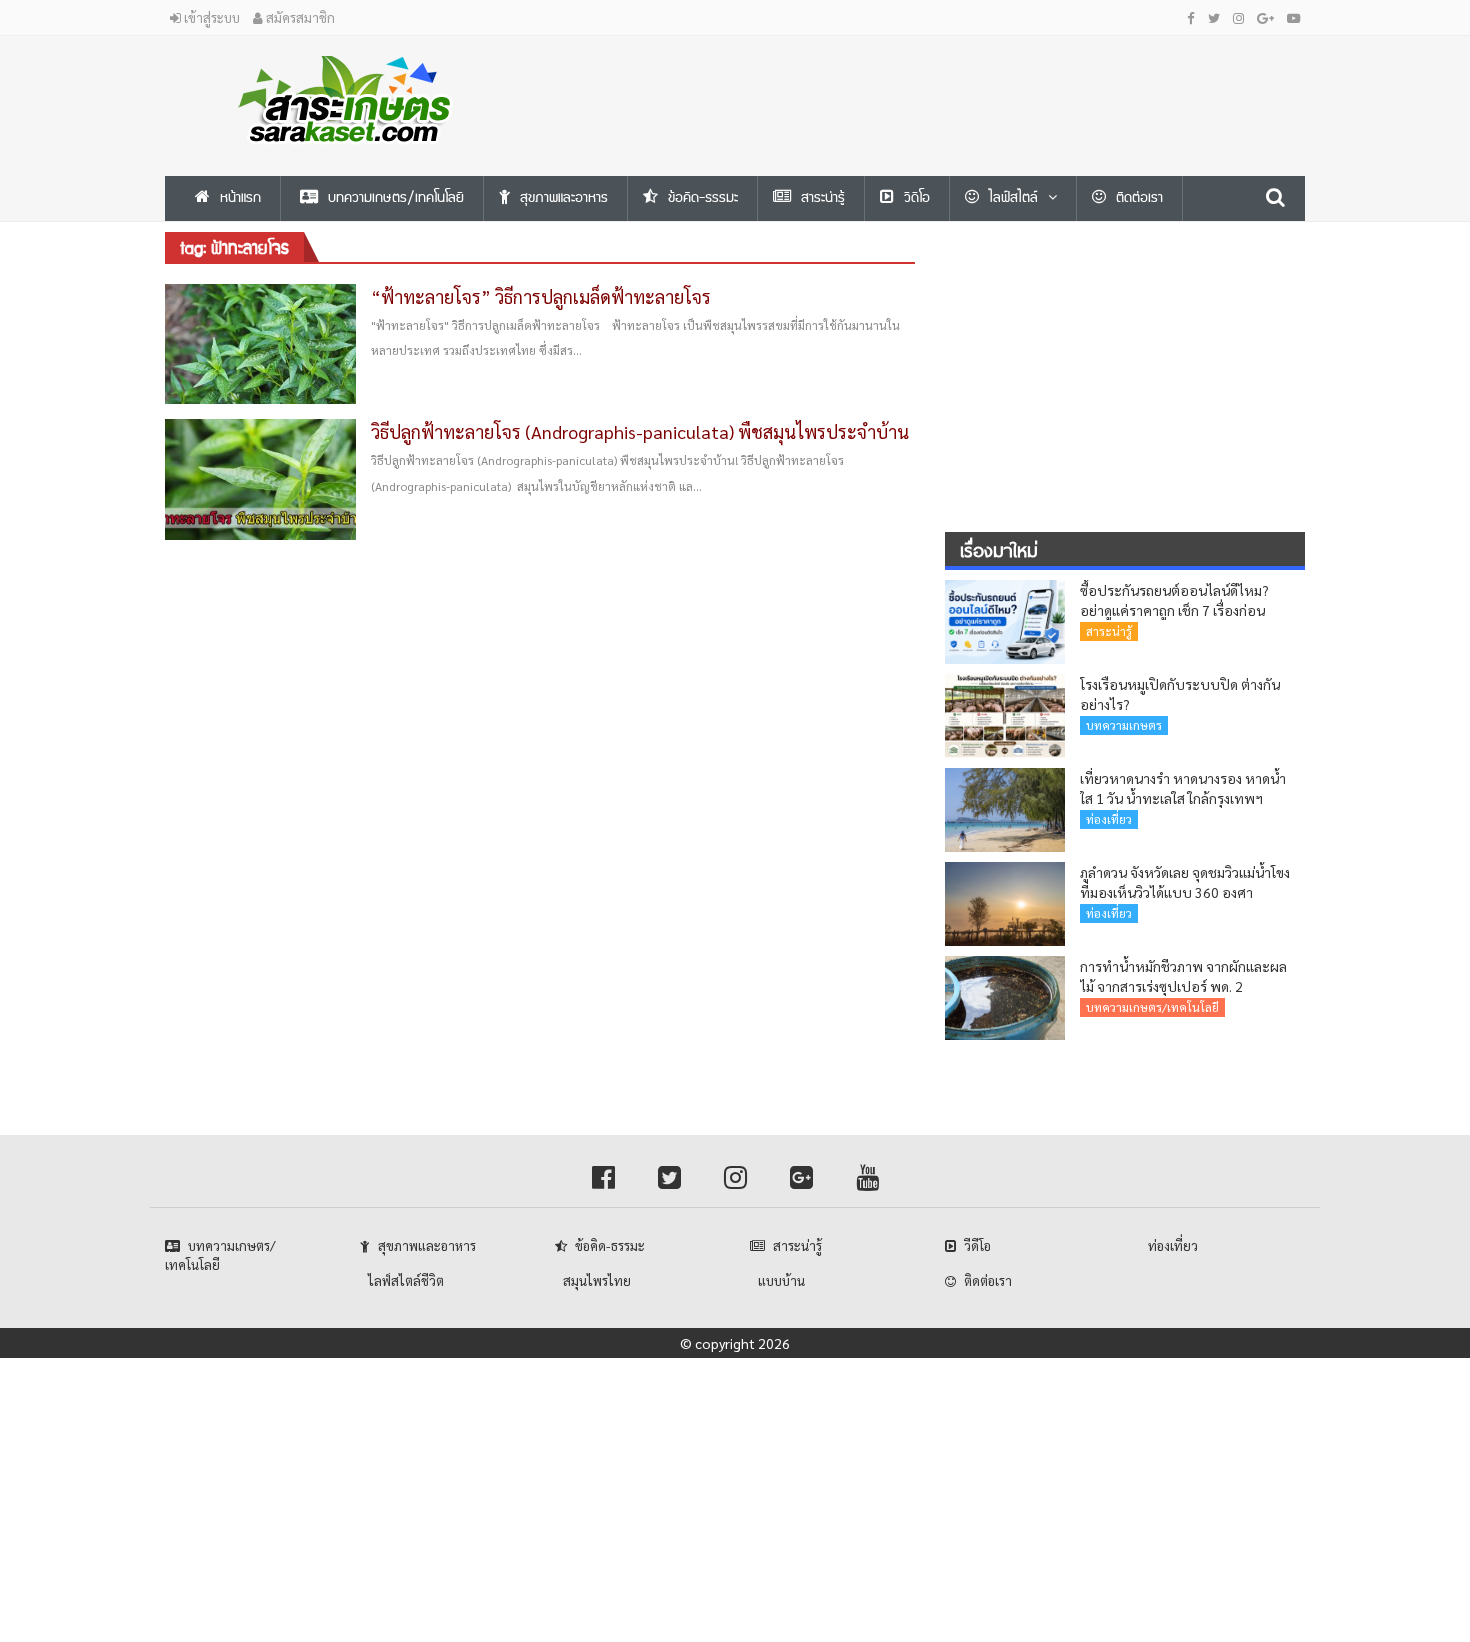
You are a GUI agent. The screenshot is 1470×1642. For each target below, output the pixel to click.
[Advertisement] (930, 81)
